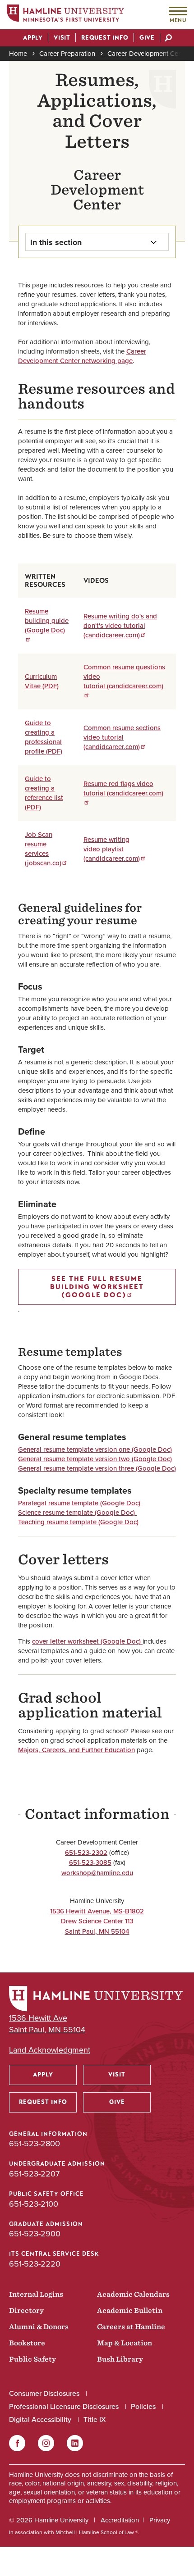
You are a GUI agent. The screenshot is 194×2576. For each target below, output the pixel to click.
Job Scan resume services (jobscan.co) (43, 849)
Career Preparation (67, 54)
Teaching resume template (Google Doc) (78, 1522)
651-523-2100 (34, 2204)
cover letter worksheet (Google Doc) (87, 1641)
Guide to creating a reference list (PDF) (44, 793)
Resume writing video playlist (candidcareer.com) (112, 849)
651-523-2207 (34, 2174)
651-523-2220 (35, 2264)
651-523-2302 (86, 1853)
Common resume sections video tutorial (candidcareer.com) (122, 737)
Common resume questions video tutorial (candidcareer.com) (124, 677)
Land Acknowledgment (50, 2050)
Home (18, 54)
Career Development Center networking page (82, 356)
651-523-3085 (90, 1863)
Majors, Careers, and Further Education (76, 1750)
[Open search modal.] (168, 39)
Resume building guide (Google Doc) (47, 621)
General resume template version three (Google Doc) (97, 1468)
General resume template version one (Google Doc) (95, 1449)
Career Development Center (148, 54)
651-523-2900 (35, 2234)
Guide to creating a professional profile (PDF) (44, 737)
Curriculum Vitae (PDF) (42, 681)
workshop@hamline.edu (97, 1873)
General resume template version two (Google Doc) (95, 1459)
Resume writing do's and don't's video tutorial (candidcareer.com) (120, 626)
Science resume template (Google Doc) (77, 1513)
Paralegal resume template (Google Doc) (80, 1503)
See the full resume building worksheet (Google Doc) (97, 1287)
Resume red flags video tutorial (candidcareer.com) (123, 788)
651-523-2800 (35, 2144)
